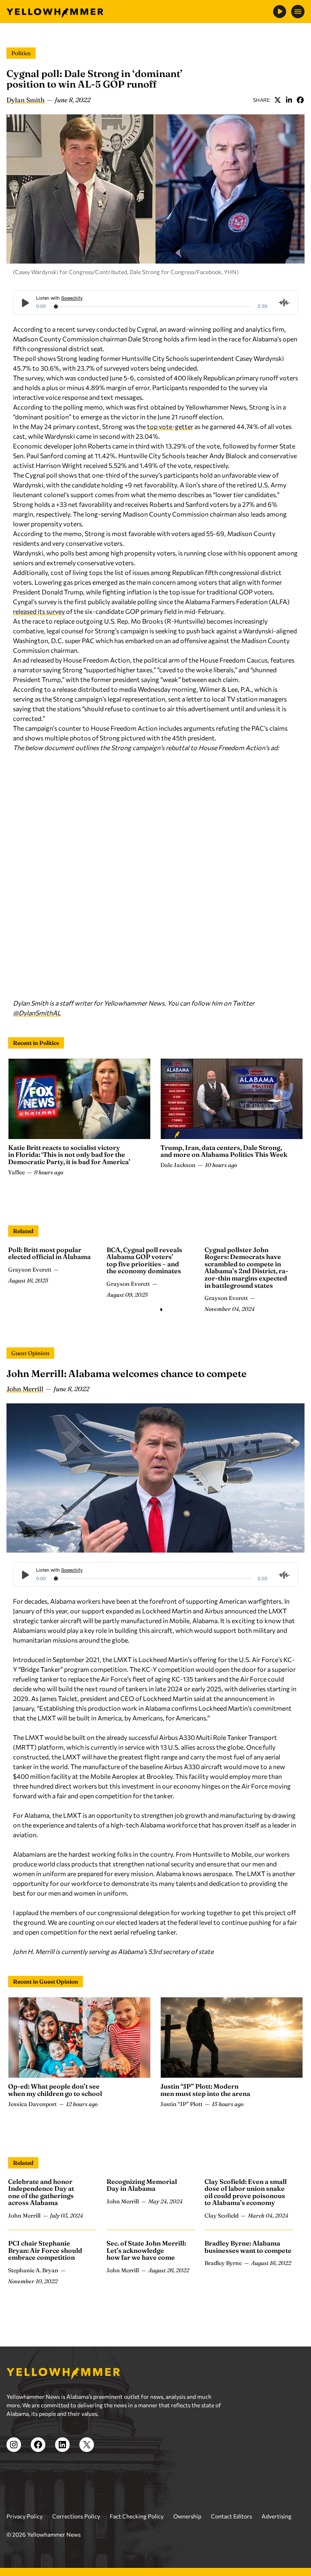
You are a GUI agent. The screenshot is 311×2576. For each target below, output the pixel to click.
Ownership (187, 2516)
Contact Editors (231, 2516)
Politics (21, 53)
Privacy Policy (24, 2516)
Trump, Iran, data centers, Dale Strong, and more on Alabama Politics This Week (224, 1151)
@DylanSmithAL (37, 1013)
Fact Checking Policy (137, 2516)
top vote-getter (170, 426)
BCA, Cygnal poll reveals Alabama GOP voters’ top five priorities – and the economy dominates (144, 1260)
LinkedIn (289, 100)
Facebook (300, 100)
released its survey (39, 611)
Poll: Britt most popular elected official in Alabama (49, 1253)
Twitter (277, 100)
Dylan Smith (26, 100)
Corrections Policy (76, 2516)
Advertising (277, 2516)
